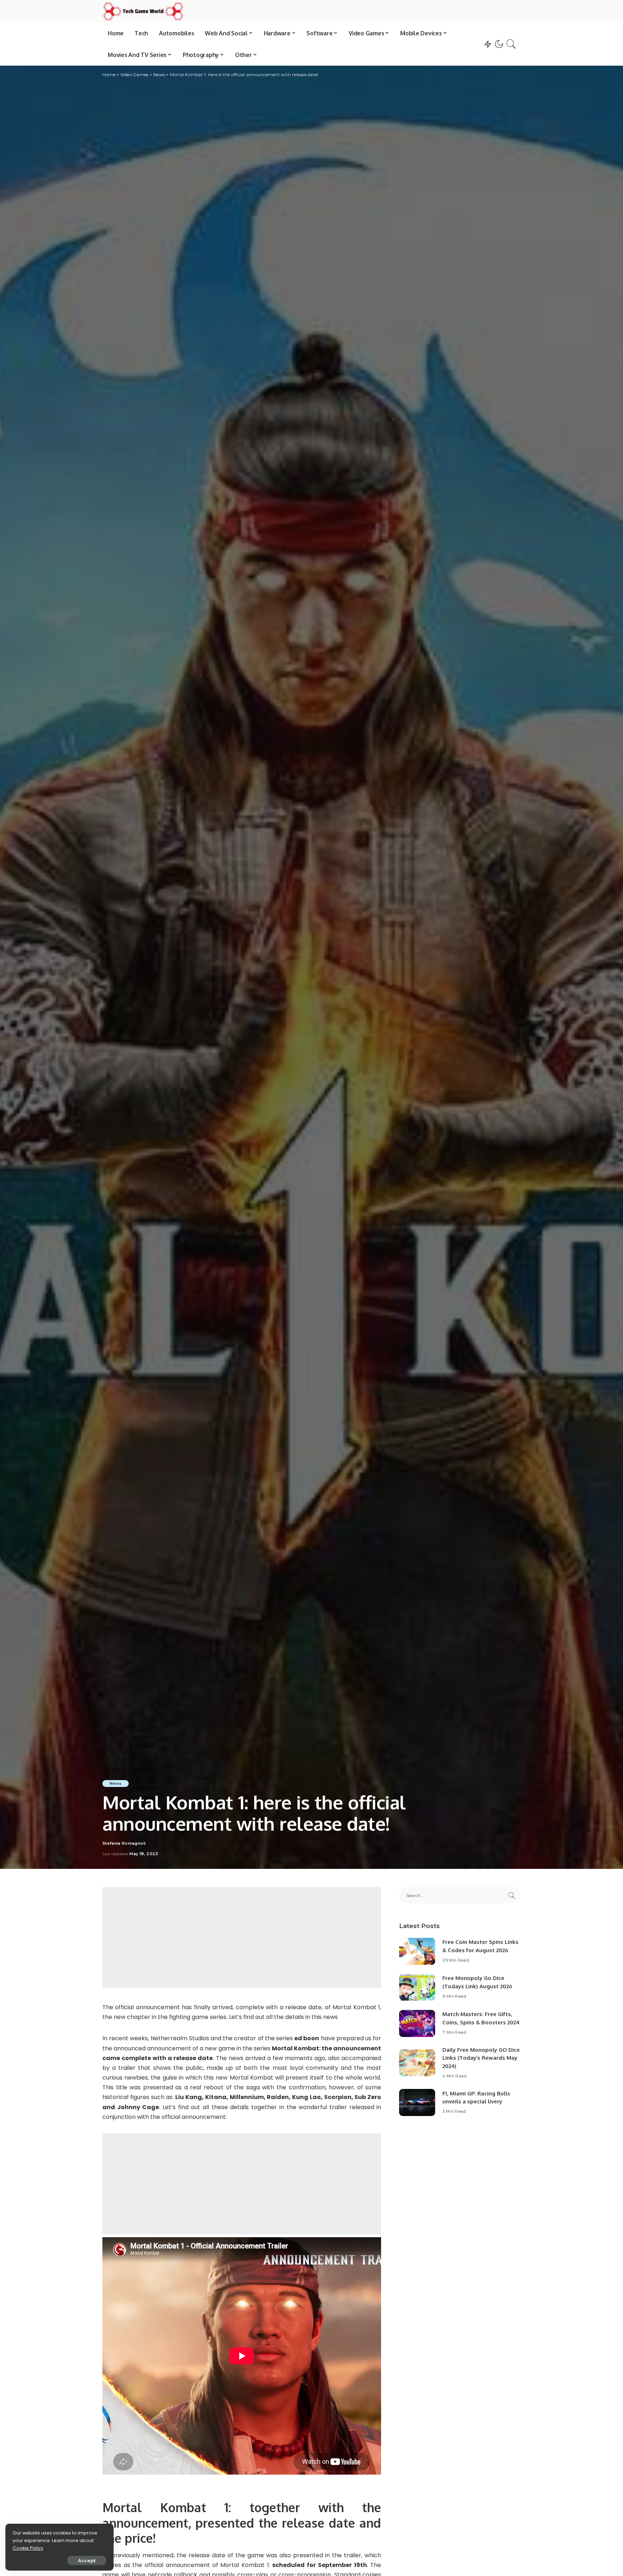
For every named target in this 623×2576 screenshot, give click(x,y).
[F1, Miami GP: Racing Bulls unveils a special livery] (417, 2102)
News (116, 1783)
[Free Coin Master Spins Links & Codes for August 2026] (417, 1951)
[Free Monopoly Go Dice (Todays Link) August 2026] (417, 1987)
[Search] (511, 44)
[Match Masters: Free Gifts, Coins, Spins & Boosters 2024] (417, 2023)
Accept (87, 2560)
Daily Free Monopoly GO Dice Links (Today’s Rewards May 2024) (481, 2058)
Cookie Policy (28, 2548)
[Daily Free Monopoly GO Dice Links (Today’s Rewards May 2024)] (417, 2063)
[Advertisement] (242, 1937)
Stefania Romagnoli (124, 1843)
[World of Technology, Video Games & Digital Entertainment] (143, 11)
